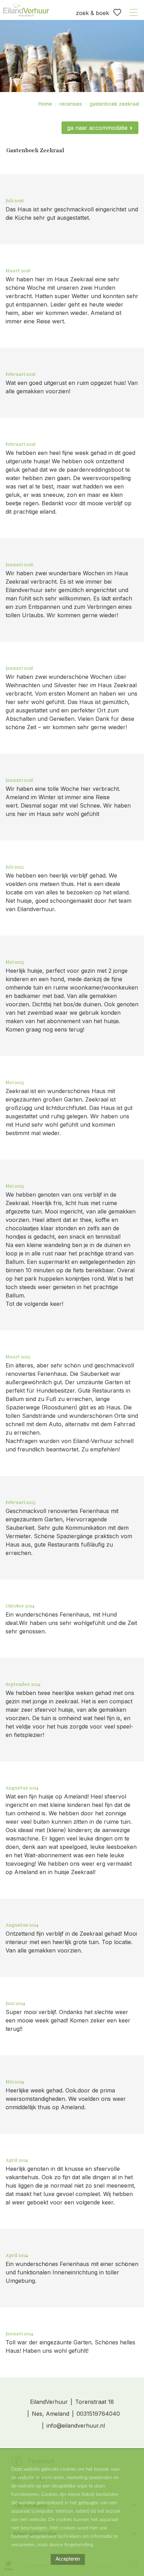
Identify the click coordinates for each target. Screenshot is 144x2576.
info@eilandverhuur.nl (76, 2426)
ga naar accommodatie (97, 128)
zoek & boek (92, 13)
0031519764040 (98, 2414)
